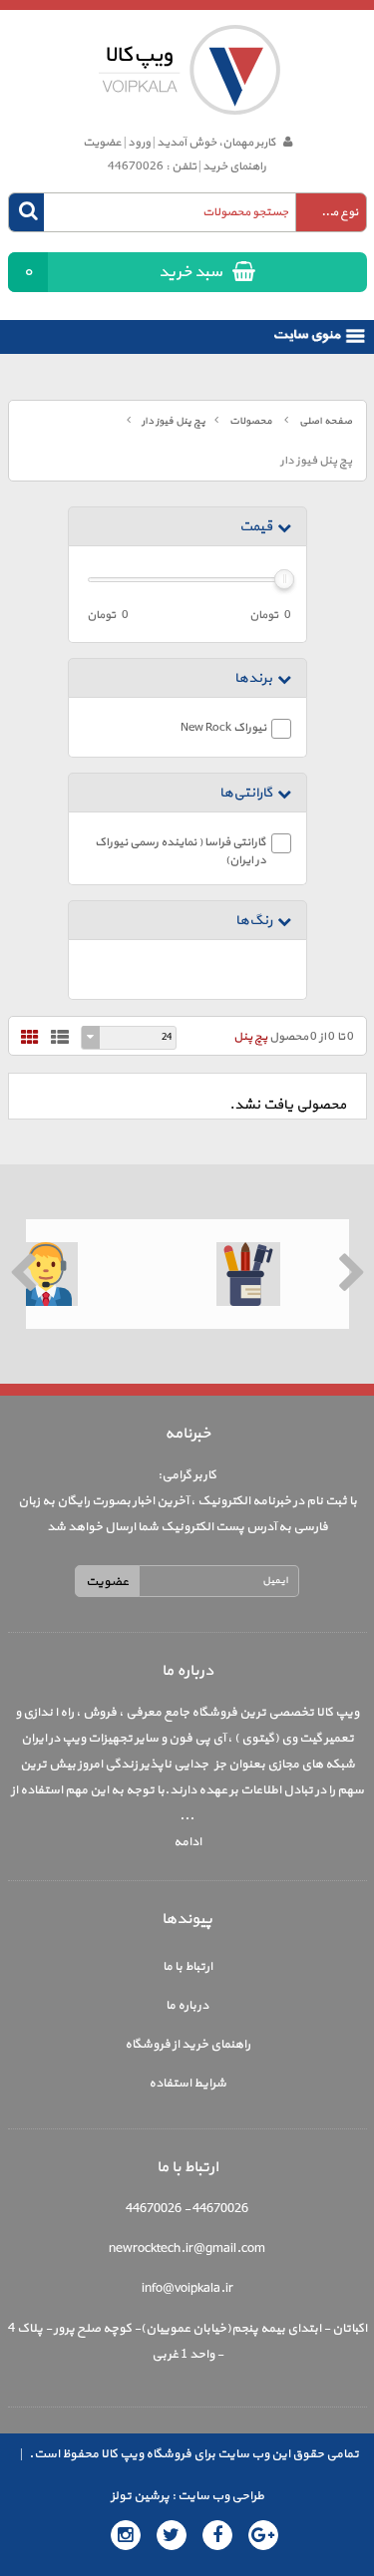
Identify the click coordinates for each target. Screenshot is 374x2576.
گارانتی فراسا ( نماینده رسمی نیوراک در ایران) (181, 851)
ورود (139, 143)
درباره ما (187, 2006)
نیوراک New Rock (223, 728)
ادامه (187, 1842)
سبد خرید (123, 272)
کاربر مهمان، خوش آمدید (215, 143)
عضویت (102, 143)
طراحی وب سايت (220, 2496)
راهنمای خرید (234, 166)
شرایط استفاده (187, 2084)
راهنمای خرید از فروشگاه (187, 2045)
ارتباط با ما (187, 1967)
